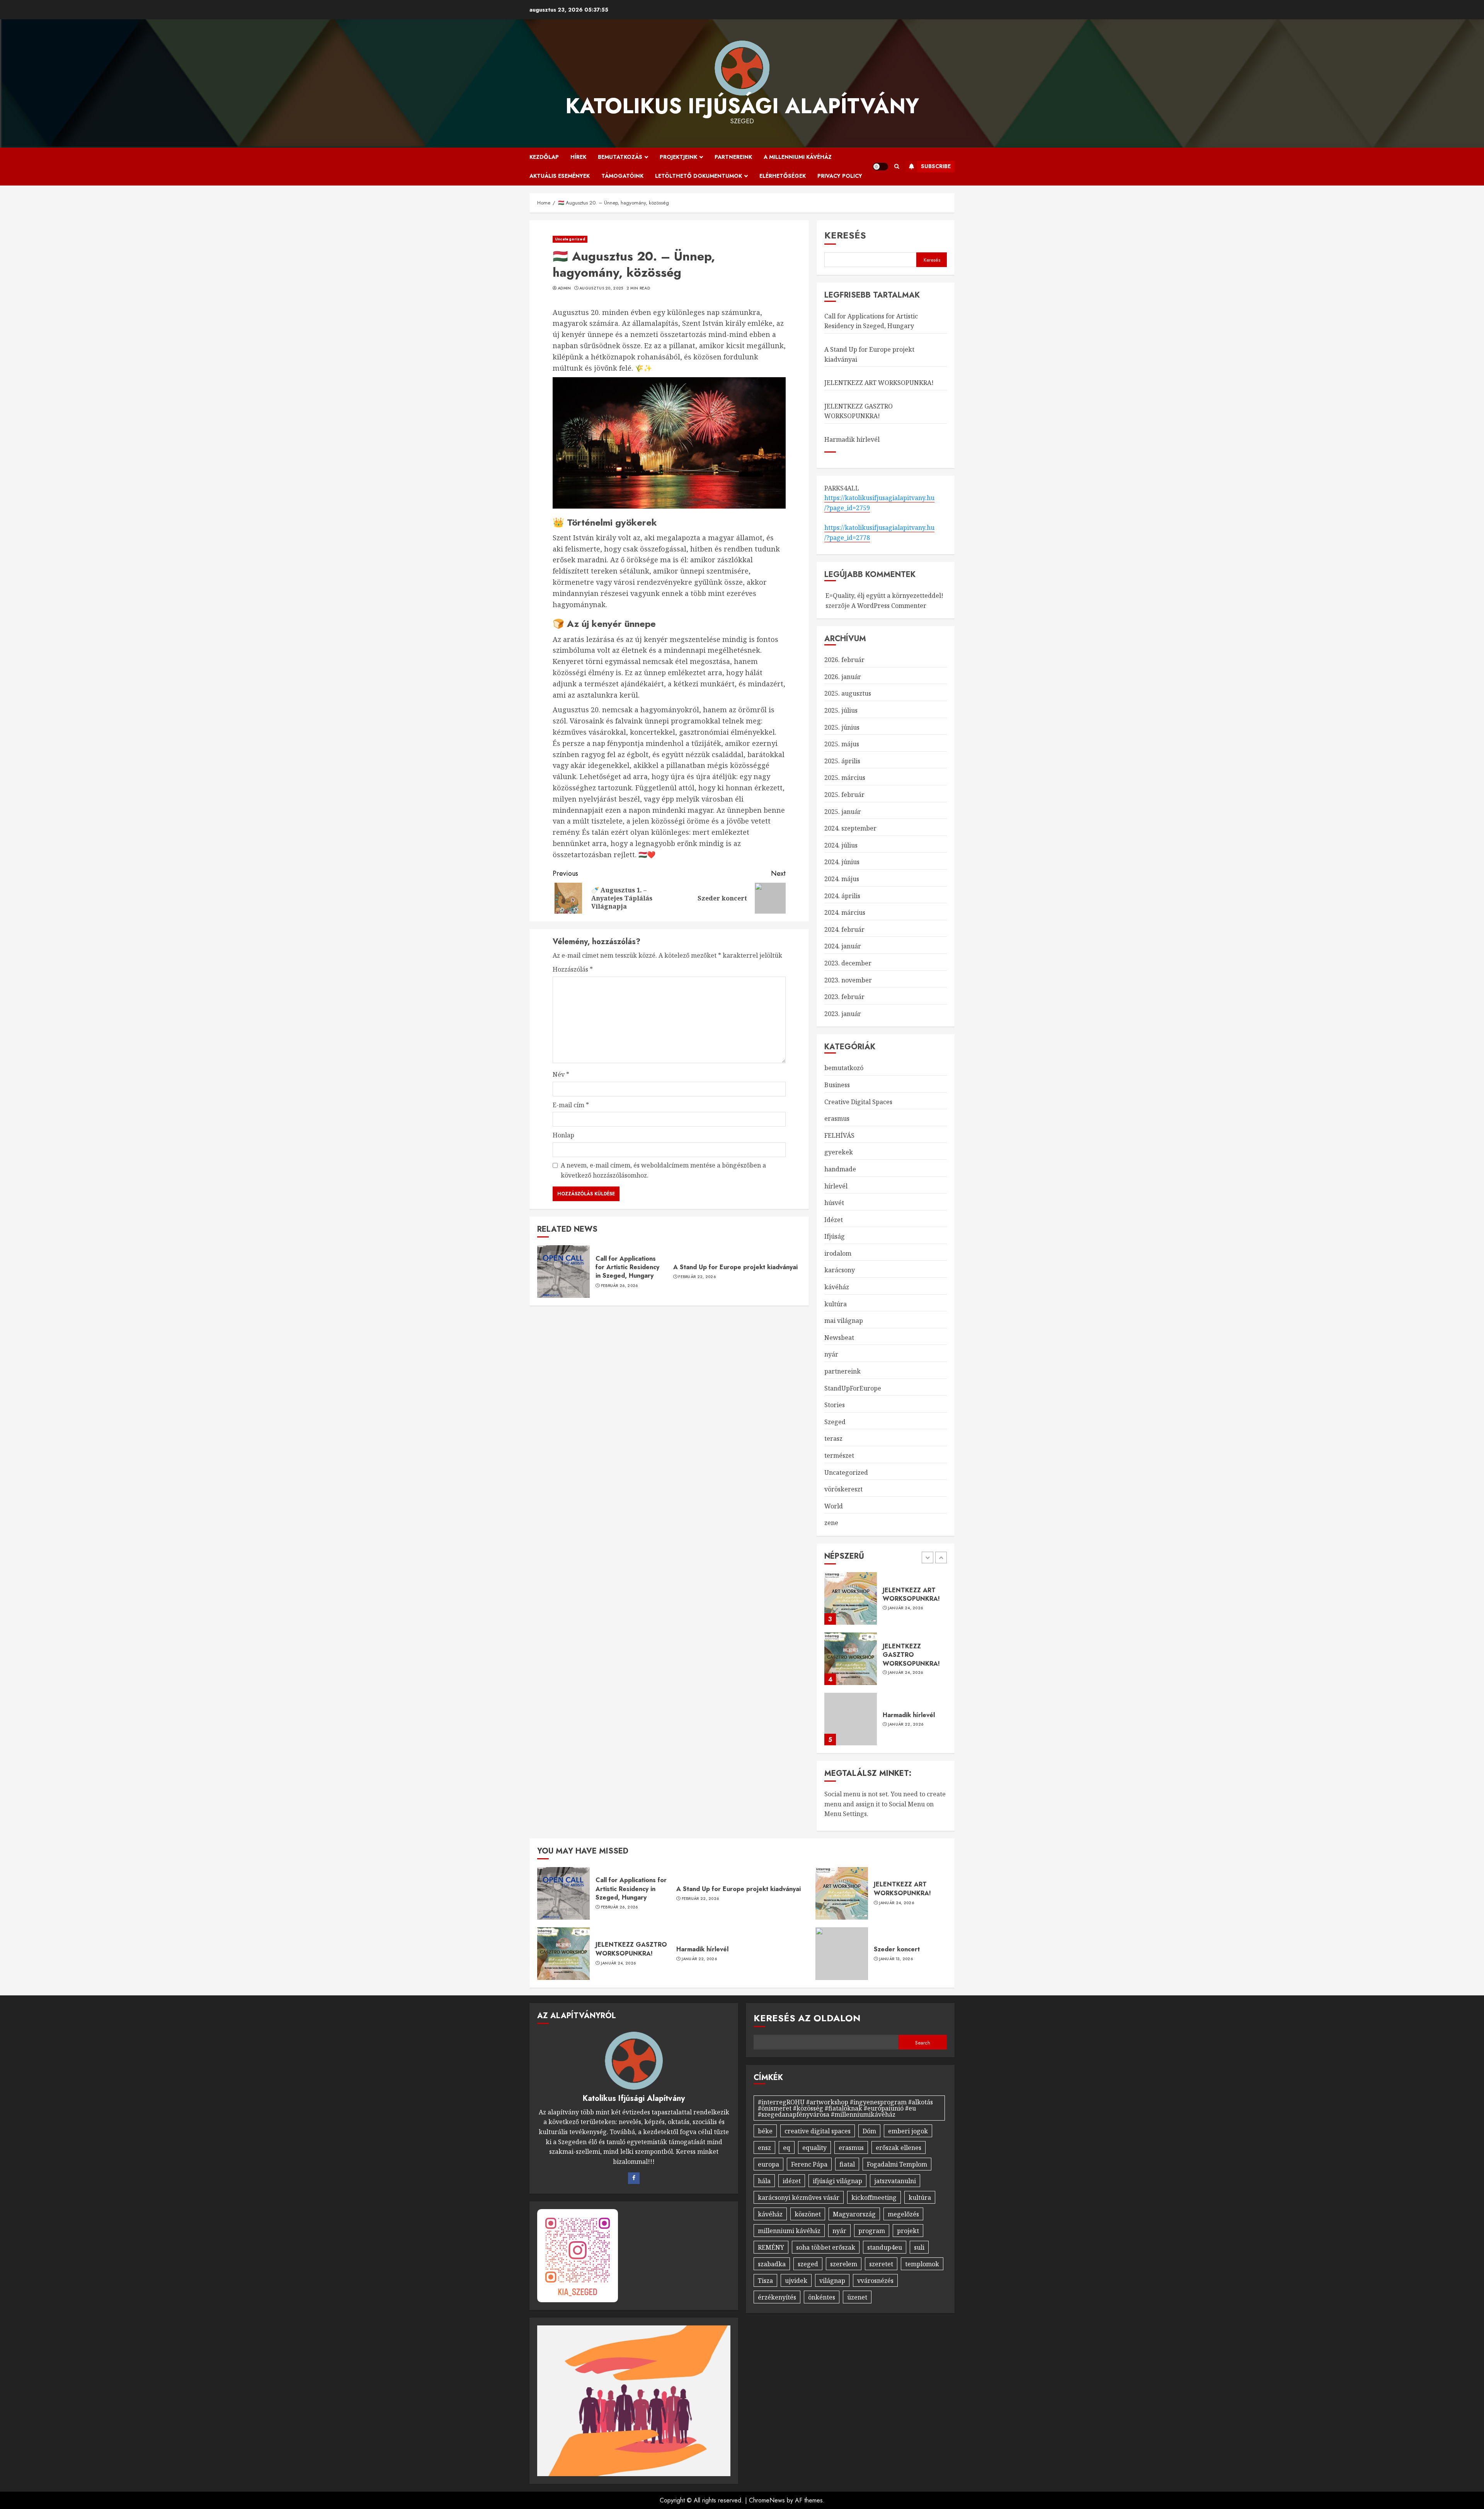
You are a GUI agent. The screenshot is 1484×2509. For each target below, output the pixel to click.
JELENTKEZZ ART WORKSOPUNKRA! (879, 383)
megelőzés (903, 2214)
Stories (835, 1405)
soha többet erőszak (826, 2247)
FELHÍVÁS (839, 1135)
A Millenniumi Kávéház (798, 157)
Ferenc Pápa (809, 2164)
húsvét (834, 1203)
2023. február (844, 997)
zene (831, 1523)
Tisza (765, 2281)
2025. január (843, 812)
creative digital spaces (818, 2131)
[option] (886, 1602)
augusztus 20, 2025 (601, 288)
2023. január (843, 1014)
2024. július (841, 845)
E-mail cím (571, 1105)
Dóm (869, 2131)
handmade (840, 1169)
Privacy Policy (840, 176)
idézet (792, 2181)
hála (764, 2181)
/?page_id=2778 (847, 538)
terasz (833, 1438)
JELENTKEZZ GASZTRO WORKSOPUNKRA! (859, 411)
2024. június (842, 862)
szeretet (881, 2264)
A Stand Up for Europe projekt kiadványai (735, 1267)
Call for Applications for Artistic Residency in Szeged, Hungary (627, 1267)
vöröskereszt (843, 1489)
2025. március (845, 778)
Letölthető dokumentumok (699, 176)
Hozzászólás (573, 969)
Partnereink (733, 157)
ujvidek (796, 2281)
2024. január (843, 946)
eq (787, 2148)
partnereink (842, 1371)
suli (919, 2247)
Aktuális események (560, 176)
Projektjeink (678, 157)
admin (564, 288)
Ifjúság (835, 1236)
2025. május (842, 744)
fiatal (847, 2164)
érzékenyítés (777, 2297)
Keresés (845, 235)
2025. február (844, 795)
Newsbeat (839, 1338)
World (834, 1506)
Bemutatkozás (620, 157)
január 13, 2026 (896, 1959)
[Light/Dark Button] (880, 167)
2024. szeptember (850, 828)
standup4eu (885, 2247)
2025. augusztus (848, 693)
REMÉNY (771, 2247)
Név (561, 1074)
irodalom (838, 1253)
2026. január (843, 677)
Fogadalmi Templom (897, 2164)
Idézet (834, 1220)
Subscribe (936, 166)
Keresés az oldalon (807, 2018)
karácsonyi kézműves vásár (799, 2198)
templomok (922, 2264)
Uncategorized (570, 239)
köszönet (808, 2214)
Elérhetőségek (783, 176)
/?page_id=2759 (847, 508)
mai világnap (844, 1321)
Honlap (563, 1135)
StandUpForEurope (853, 1388)
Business (837, 1085)
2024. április (842, 896)
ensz (764, 2148)
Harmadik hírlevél (852, 439)
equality (814, 2148)
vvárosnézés (875, 2281)
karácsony (840, 1270)
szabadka (772, 2264)
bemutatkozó (844, 1068)
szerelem (844, 2264)
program (872, 2231)
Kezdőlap (544, 157)
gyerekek (839, 1152)
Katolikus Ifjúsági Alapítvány (742, 106)
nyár (831, 1354)
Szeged (835, 1422)
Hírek (578, 157)
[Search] (897, 166)
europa (768, 2164)
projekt (908, 2231)
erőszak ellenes (899, 2148)
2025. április (842, 761)
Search (923, 2043)
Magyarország (854, 2214)
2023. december (848, 963)
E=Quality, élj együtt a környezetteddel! (884, 596)
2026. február (844, 660)
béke (765, 2131)
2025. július (841, 710)
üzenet (857, 2297)
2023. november (848, 980)
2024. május (842, 879)
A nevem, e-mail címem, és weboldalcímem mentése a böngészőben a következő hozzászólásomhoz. (663, 1170)
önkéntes (822, 2297)
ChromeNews (767, 2500)
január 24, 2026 (906, 1612)
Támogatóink (622, 176)
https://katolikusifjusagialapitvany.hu (879, 498)
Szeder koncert (897, 1949)
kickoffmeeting (874, 2198)
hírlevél (836, 1186)
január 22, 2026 (906, 1664)
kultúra (836, 1304)
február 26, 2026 (619, 1286)
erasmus (837, 1118)
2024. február (844, 929)
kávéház (837, 1287)
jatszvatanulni (895, 2181)
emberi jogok (908, 2131)
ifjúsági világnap (837, 2181)
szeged (808, 2264)
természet (839, 1455)
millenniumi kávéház (789, 2231)
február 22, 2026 (697, 1277)
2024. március (845, 912)
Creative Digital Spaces (858, 1102)
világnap (832, 2281)
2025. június (842, 727)
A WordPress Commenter (889, 606)
